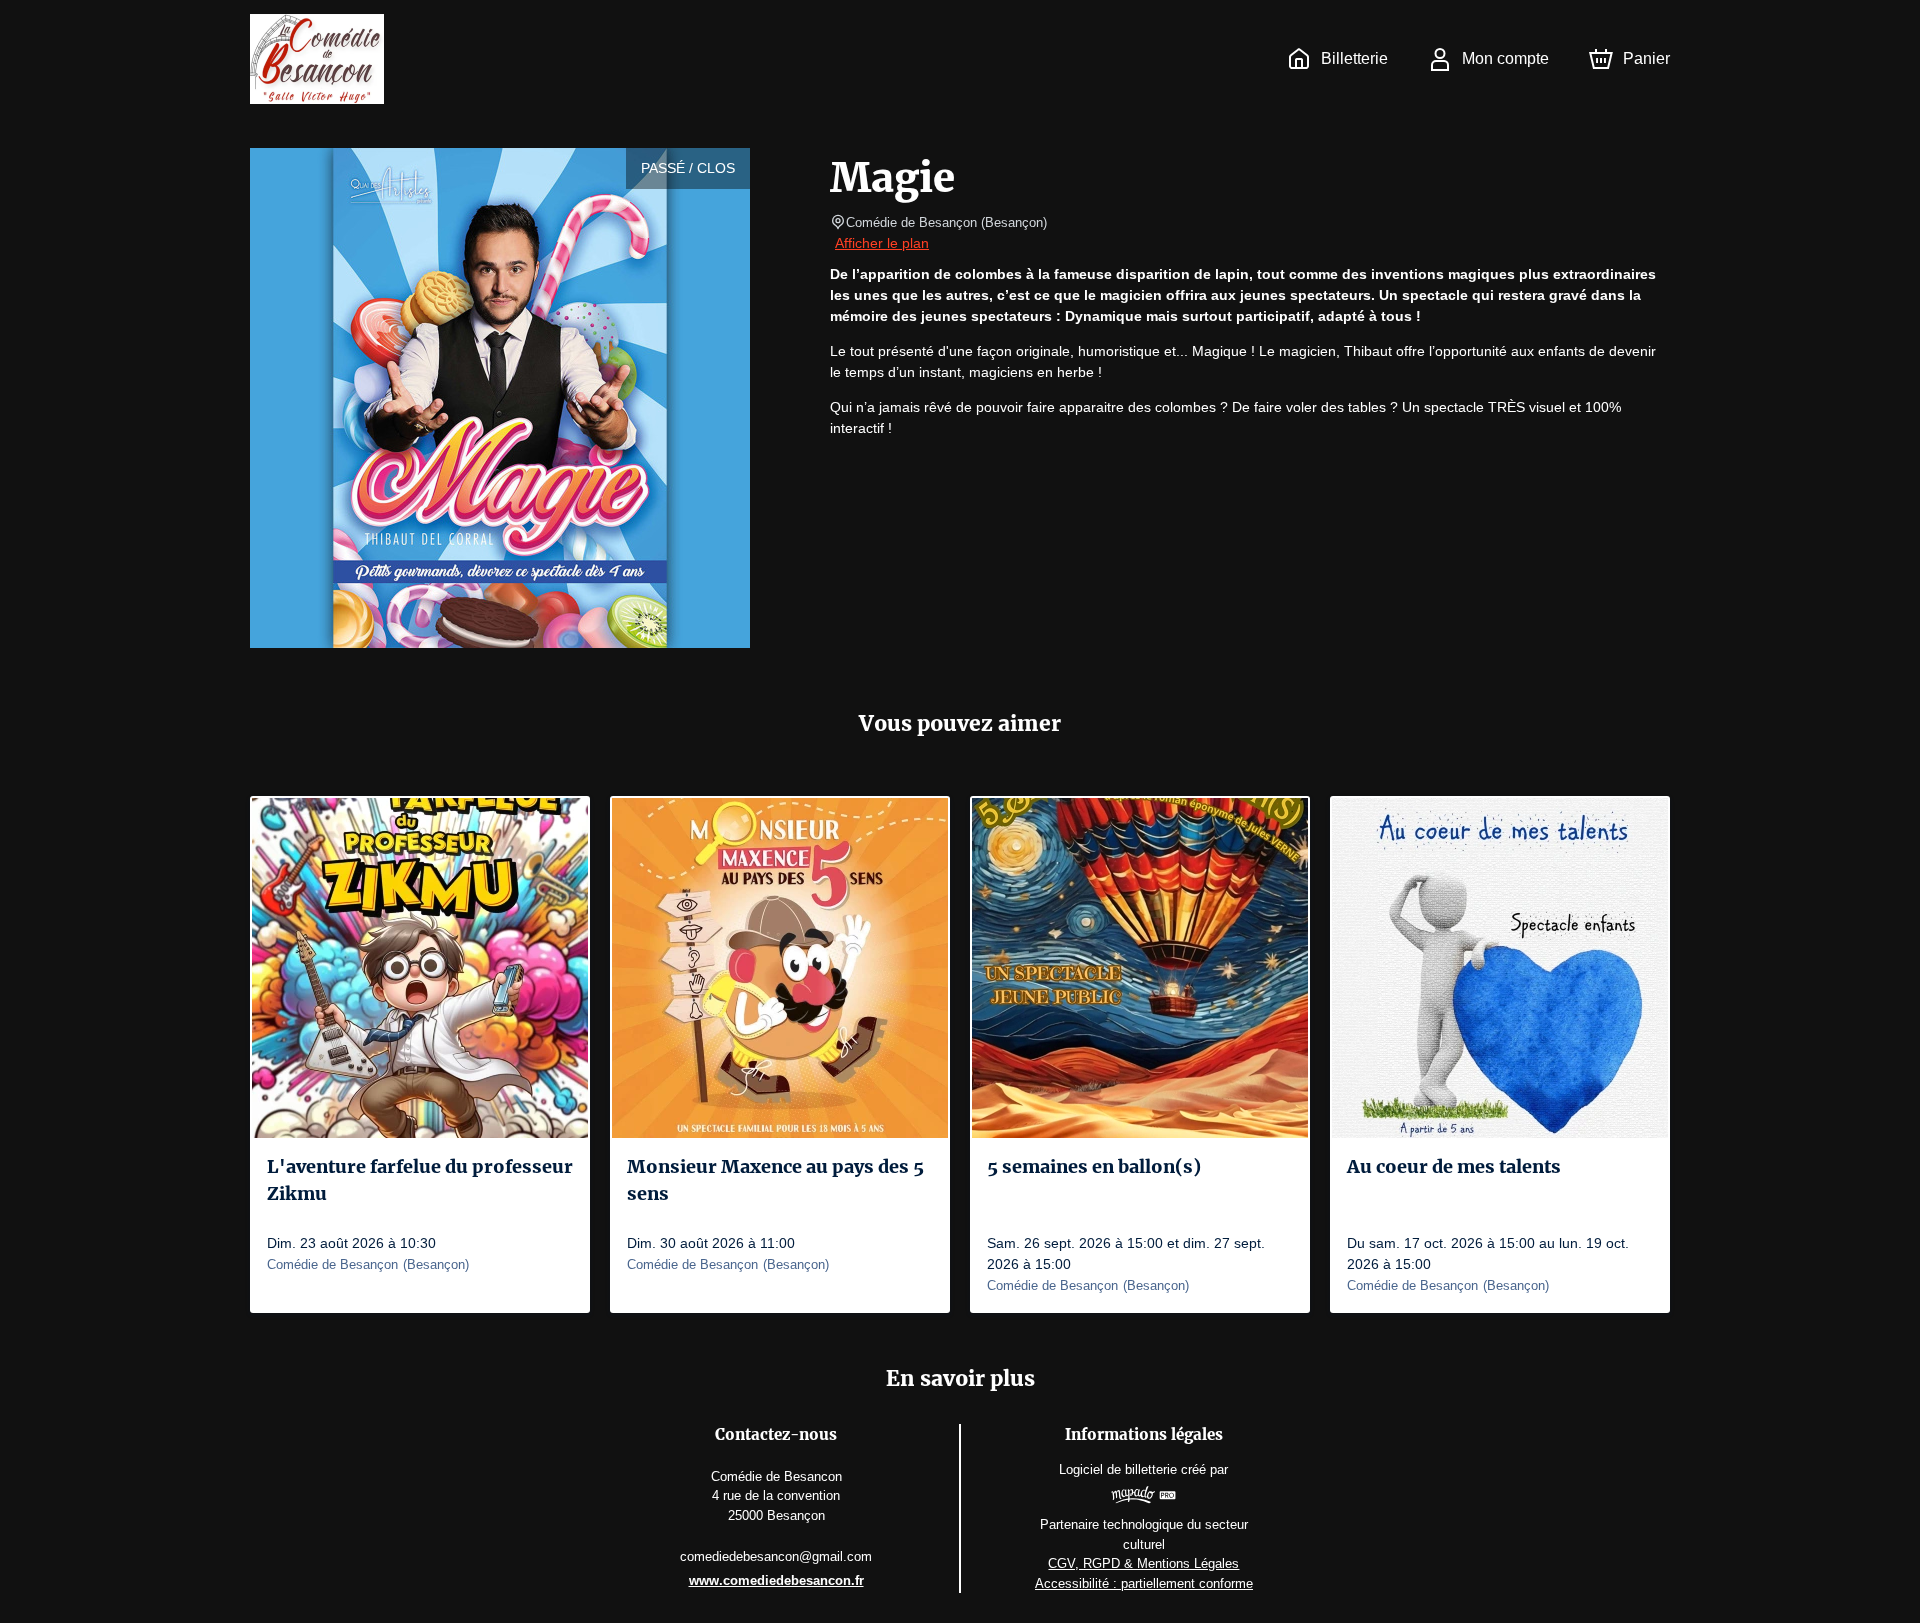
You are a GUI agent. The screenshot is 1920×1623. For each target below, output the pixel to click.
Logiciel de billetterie (1118, 1469)
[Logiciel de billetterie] (1144, 1497)
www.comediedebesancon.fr (776, 1580)
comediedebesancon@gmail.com (776, 1556)
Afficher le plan (882, 243)
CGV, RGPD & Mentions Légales (1143, 1563)
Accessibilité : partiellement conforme (1144, 1583)
